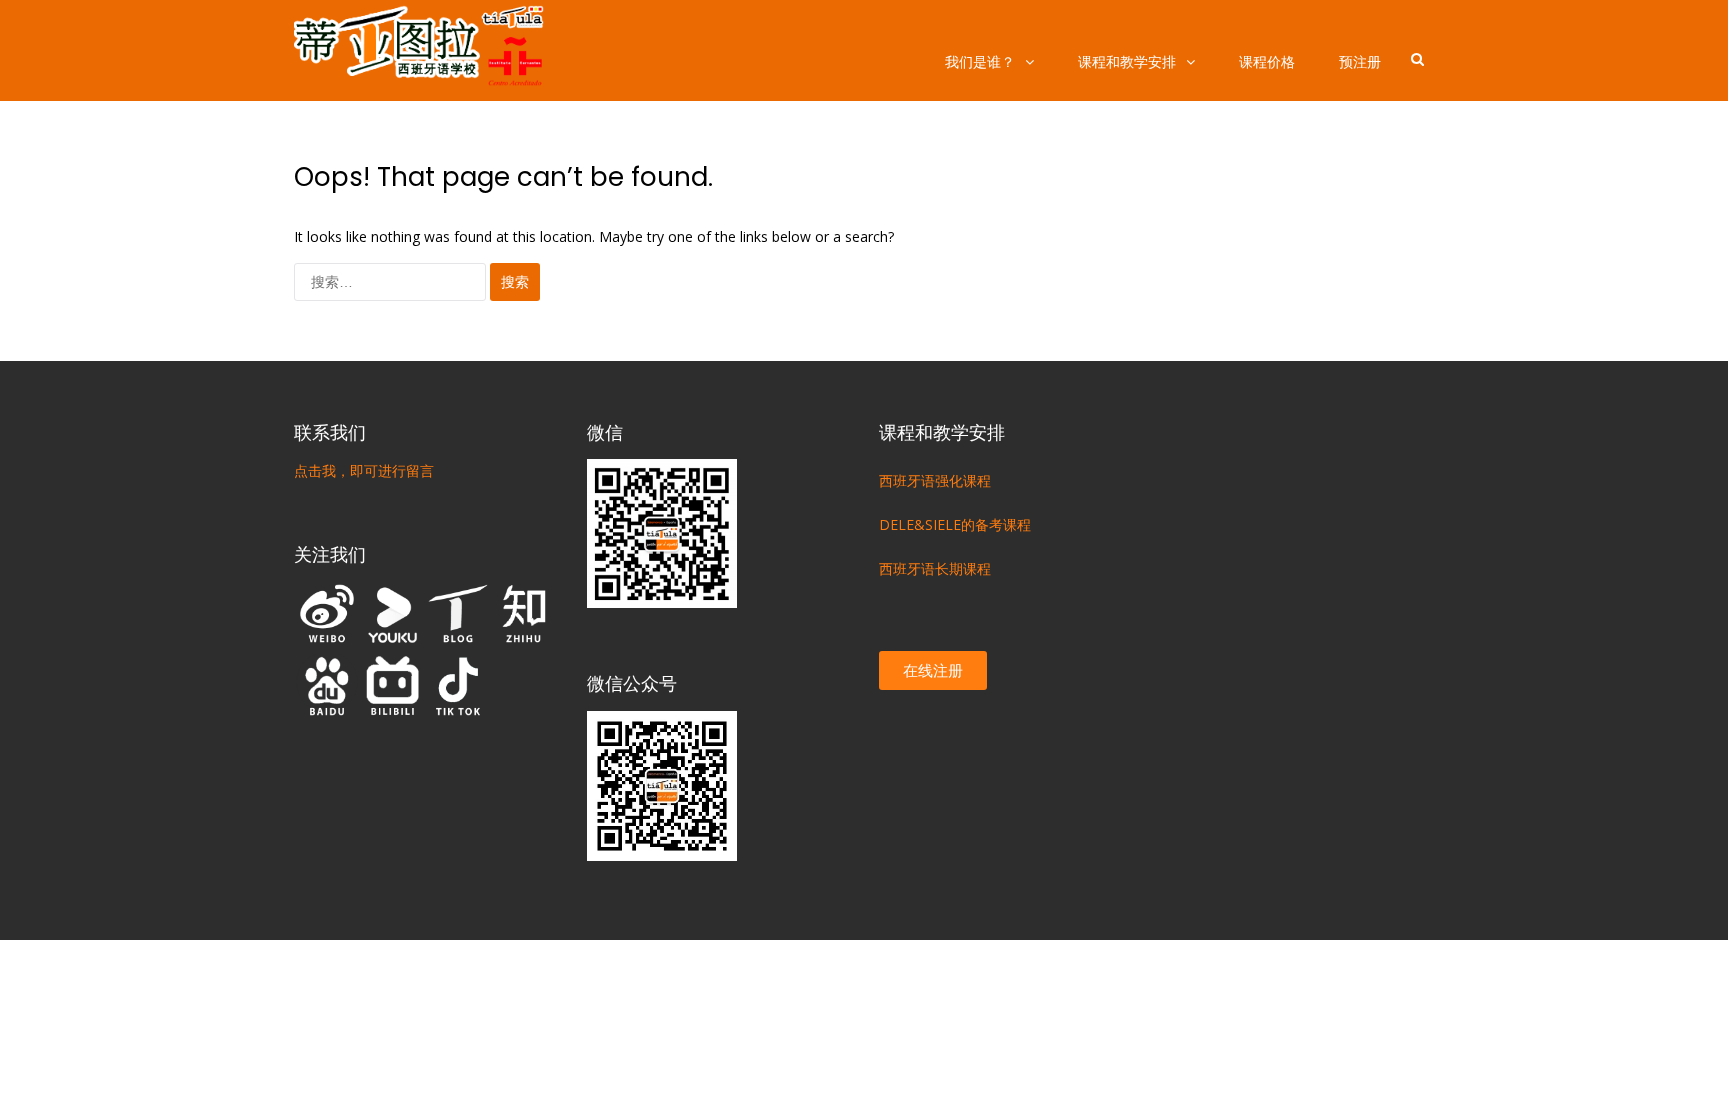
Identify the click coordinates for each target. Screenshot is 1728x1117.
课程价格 (1267, 61)
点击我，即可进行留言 (364, 470)
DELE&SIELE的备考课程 (955, 524)
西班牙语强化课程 (935, 480)
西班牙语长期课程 (935, 568)
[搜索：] (392, 281)
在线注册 (933, 670)
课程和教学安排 (1127, 61)
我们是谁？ (980, 61)
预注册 (1360, 61)
